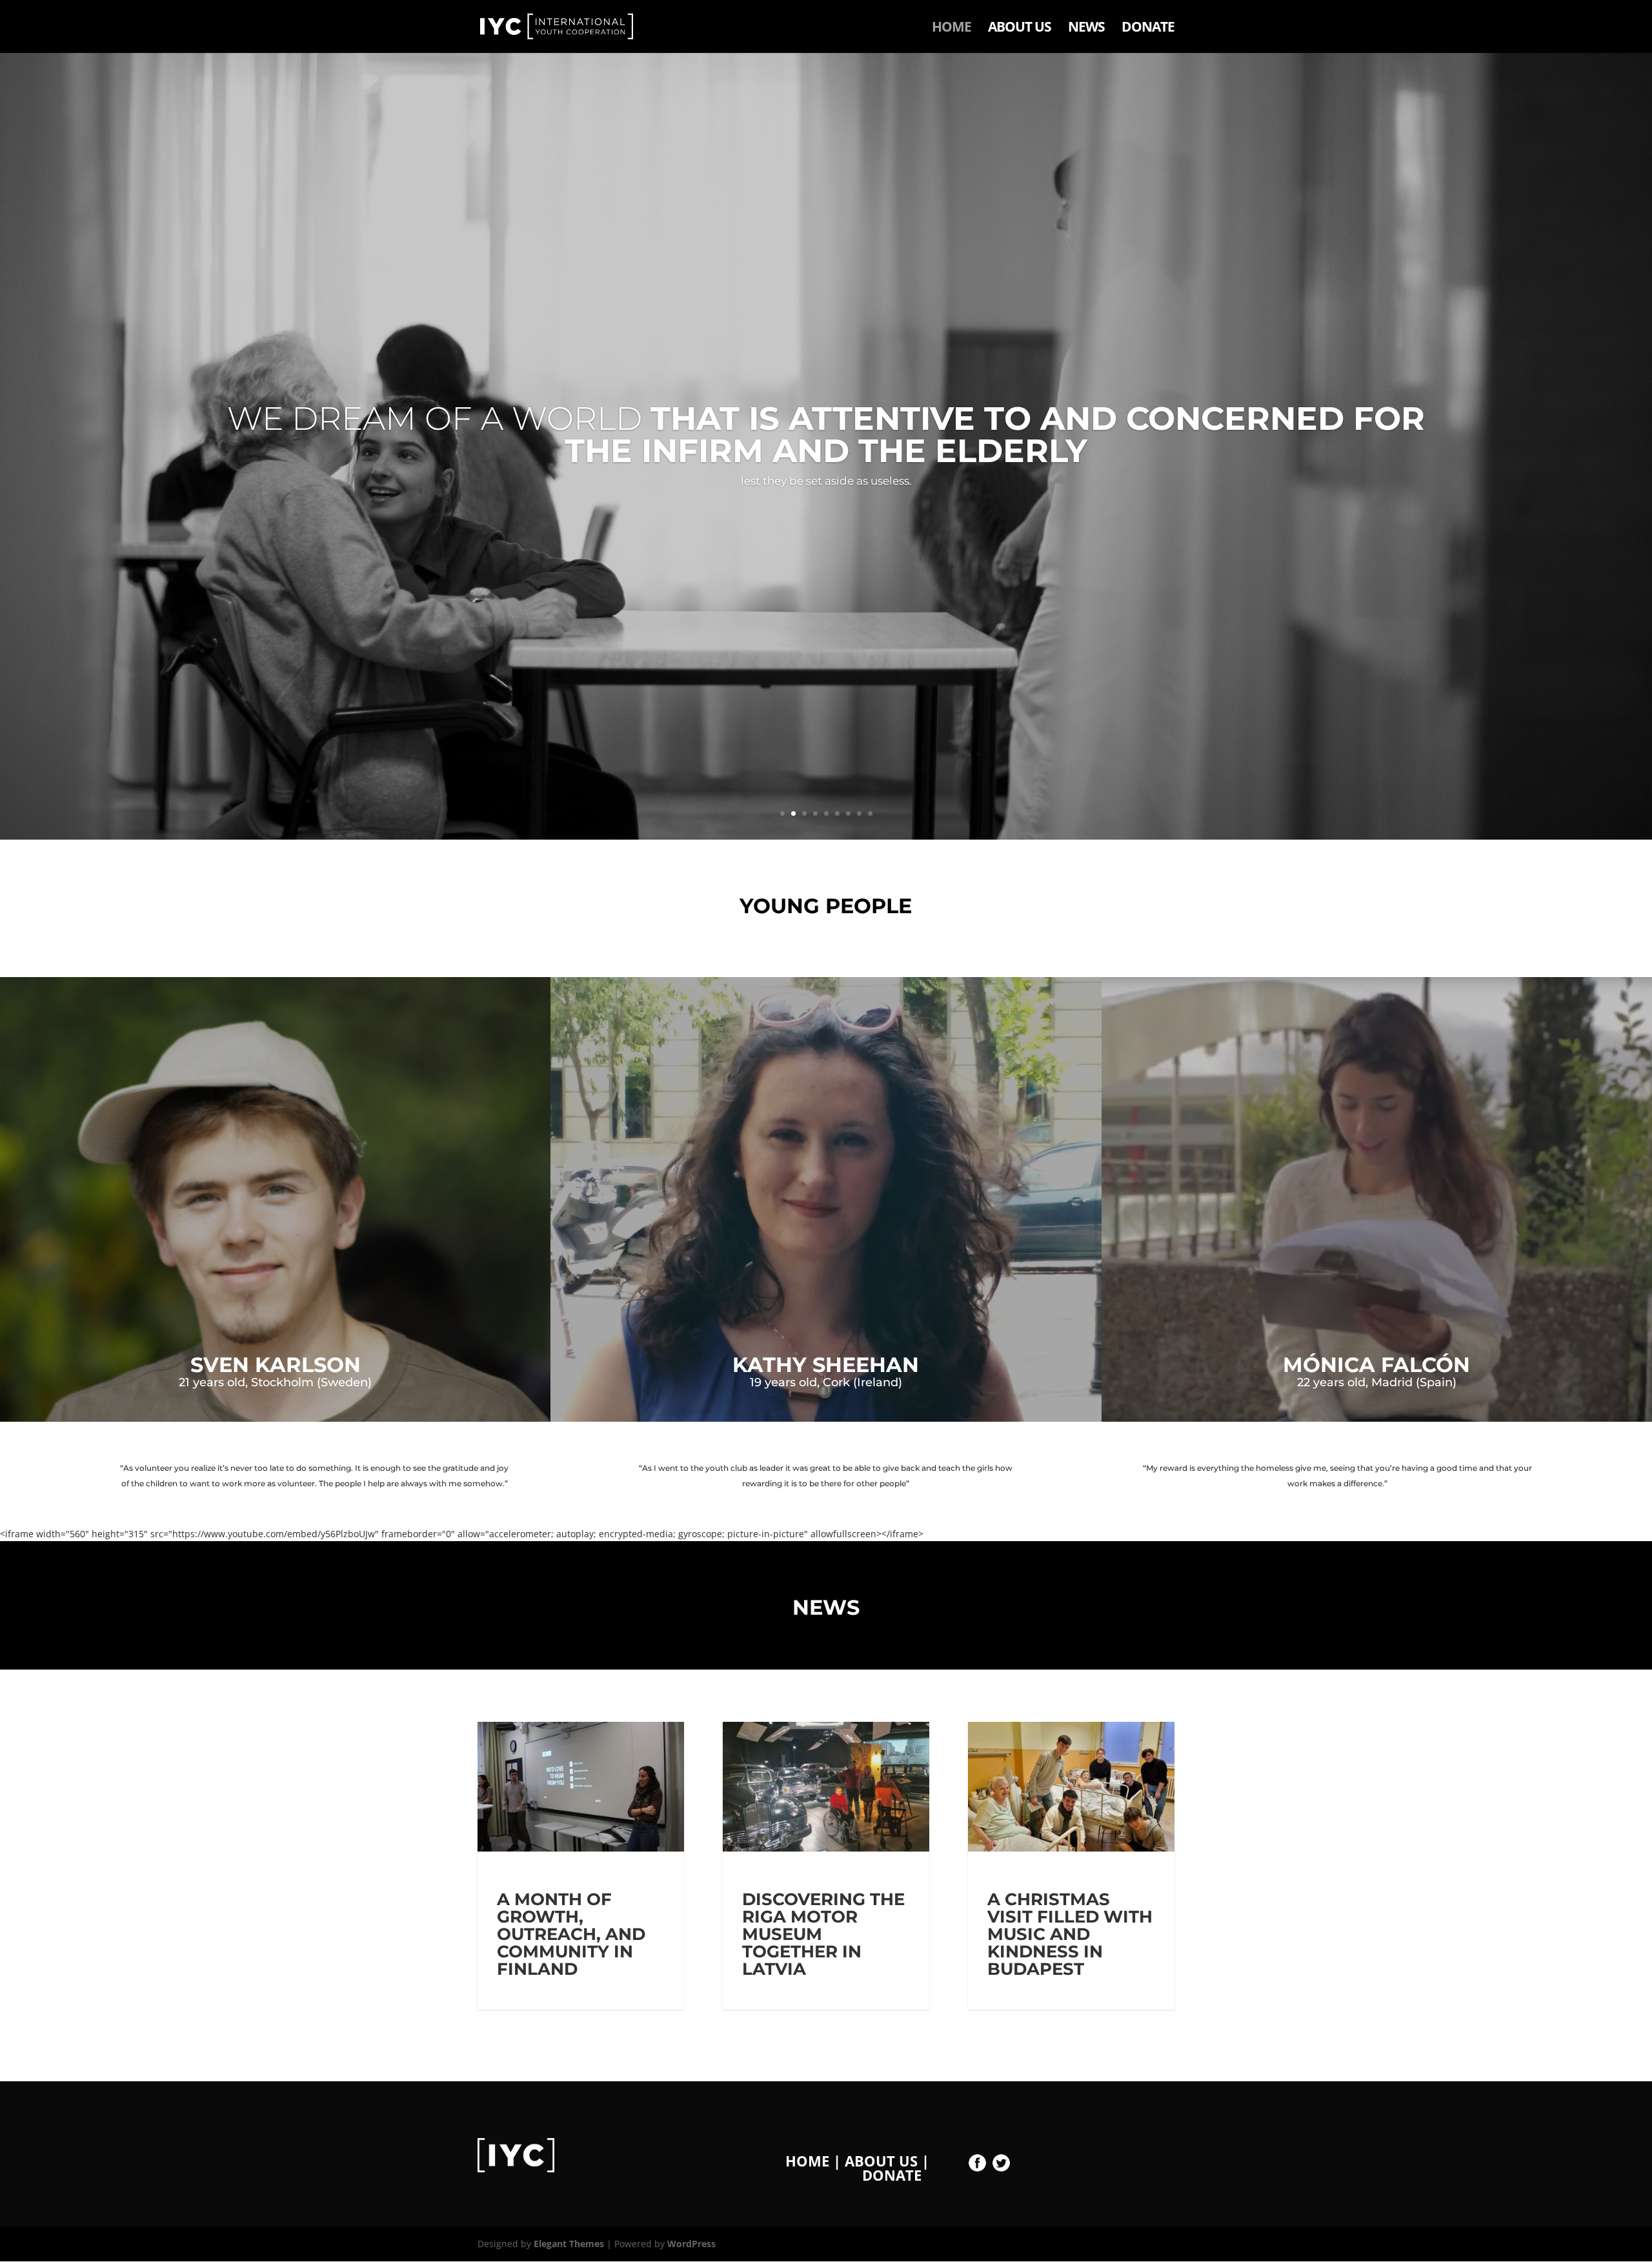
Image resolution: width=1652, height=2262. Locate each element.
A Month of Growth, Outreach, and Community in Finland (571, 1934)
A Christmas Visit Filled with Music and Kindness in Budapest (1070, 1934)
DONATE (1148, 29)
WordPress (691, 2244)
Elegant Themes (569, 2244)
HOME (952, 29)
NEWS (1086, 29)
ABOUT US (1020, 29)
